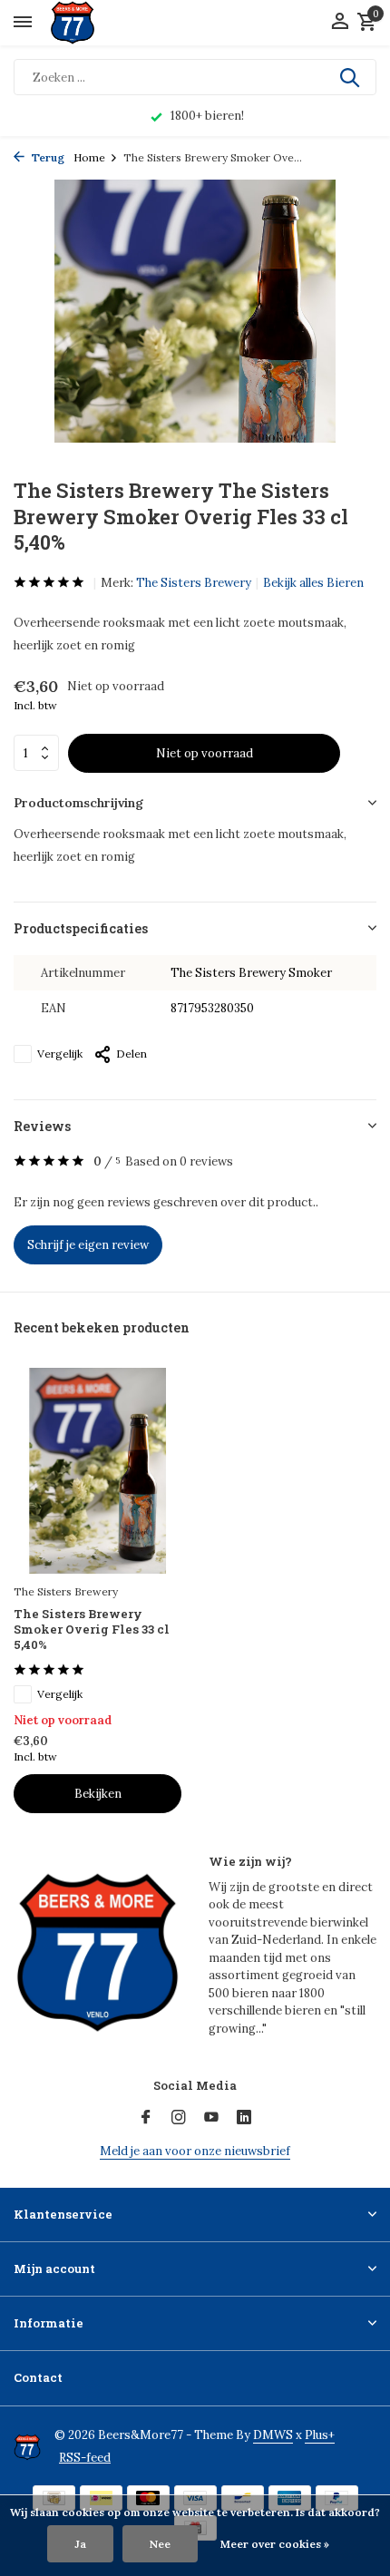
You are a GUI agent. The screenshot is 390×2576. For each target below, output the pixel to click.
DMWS (273, 2435)
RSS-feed (85, 2458)
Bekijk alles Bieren (313, 583)
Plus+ (320, 2435)
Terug (47, 157)
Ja (80, 2544)
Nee (160, 2544)
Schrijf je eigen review (88, 1245)
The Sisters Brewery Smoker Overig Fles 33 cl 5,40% (92, 1630)
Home (89, 157)
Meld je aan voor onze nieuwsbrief (195, 2151)
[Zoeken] (351, 77)
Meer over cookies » (275, 2544)
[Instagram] (179, 2118)
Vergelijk (60, 1054)
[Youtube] (211, 2118)
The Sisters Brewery (194, 583)
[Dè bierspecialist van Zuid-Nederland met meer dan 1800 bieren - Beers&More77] (88, 23)
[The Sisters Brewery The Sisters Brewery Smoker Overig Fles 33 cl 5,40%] (97, 1471)
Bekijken (98, 1794)
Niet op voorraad (205, 753)
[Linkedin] (244, 2118)
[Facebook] (146, 2118)
